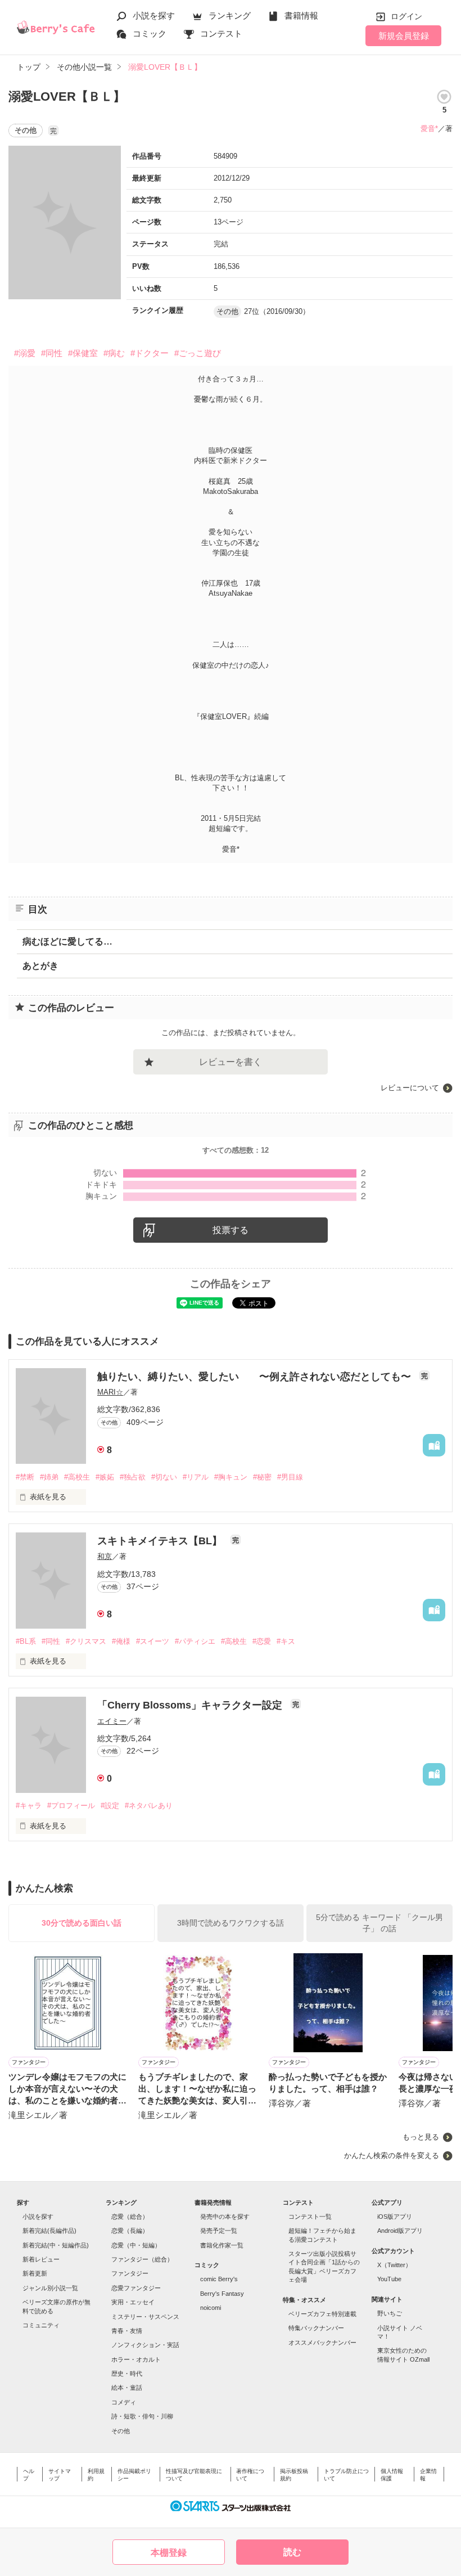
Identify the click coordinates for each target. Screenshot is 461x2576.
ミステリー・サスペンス (145, 2317)
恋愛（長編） (130, 2231)
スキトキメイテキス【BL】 (161, 1541)
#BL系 (26, 1641)
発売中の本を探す (225, 2217)
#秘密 (262, 1477)
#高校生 (77, 1477)
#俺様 (121, 1641)
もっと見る (421, 2137)
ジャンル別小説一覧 (50, 2288)
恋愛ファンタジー (136, 2288)
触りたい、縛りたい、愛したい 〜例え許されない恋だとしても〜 (256, 1377)
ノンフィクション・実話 (145, 2345)
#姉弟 (49, 1477)
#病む (114, 353)
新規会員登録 (404, 36)
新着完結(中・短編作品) (56, 2245)
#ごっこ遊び (198, 353)
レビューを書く (231, 1062)
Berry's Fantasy (222, 2294)
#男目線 (290, 1477)
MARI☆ (110, 1392)
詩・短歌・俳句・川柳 (142, 2416)
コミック (150, 33)
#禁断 (25, 1477)
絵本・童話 (127, 2388)
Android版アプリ (400, 2231)
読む (292, 2552)
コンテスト (221, 33)
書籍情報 (301, 15)
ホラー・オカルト (136, 2359)
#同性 (52, 353)
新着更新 (35, 2273)
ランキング (230, 15)
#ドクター (150, 353)
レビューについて (410, 1088)
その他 (121, 2431)
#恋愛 (262, 1641)
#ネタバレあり (149, 1806)
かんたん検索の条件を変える (392, 2155)
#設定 (110, 1806)
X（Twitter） (394, 2265)
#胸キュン (231, 1477)
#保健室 (83, 353)
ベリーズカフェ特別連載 (322, 2314)
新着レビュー (41, 2259)
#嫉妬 (105, 1477)
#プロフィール (71, 1806)
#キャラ (29, 1806)
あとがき (40, 966)
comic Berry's (219, 2279)
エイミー (112, 1721)
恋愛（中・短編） (136, 2245)
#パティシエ (195, 1641)
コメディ (124, 2402)
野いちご (390, 2313)
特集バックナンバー (316, 2328)
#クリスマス (86, 1641)
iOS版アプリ (395, 2217)
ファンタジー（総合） (142, 2259)
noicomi (211, 2308)
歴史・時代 (127, 2373)
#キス (286, 1641)
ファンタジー (130, 2273)
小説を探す (154, 15)
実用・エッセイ (133, 2302)
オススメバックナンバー (322, 2343)
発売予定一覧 (219, 2231)
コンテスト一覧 (310, 2217)
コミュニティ (41, 2325)
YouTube (389, 2279)
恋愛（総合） (130, 2217)
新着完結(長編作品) (49, 2231)
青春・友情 (127, 2331)
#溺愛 (25, 353)
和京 (105, 1556)
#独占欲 (133, 1477)
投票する (231, 1230)
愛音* (429, 129)
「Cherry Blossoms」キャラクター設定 (191, 1705)
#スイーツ (153, 1641)
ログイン (406, 16)
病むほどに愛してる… (67, 941)
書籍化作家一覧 (222, 2245)
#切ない (164, 1477)
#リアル (196, 1477)
